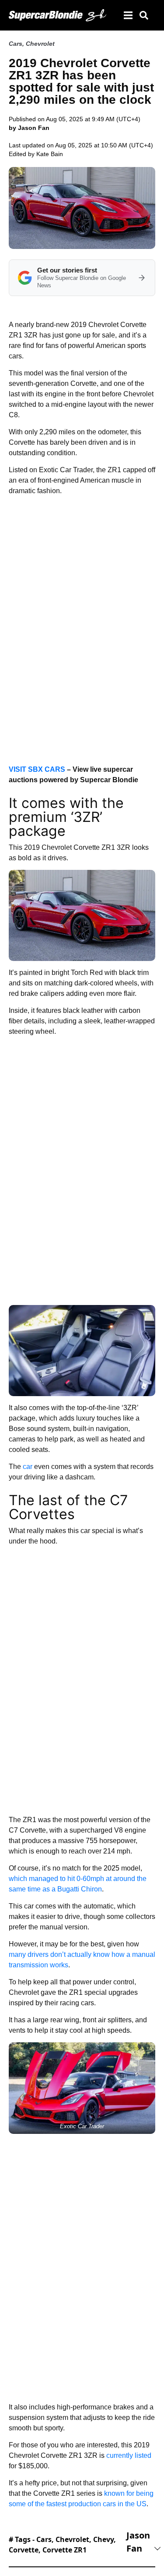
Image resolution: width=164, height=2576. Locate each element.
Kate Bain (50, 154)
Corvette (24, 2550)
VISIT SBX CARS (37, 769)
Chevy (103, 2539)
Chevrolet (40, 44)
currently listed (129, 2455)
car (28, 1467)
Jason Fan (138, 2542)
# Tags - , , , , (62, 2545)
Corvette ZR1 (65, 2550)
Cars (16, 44)
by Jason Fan (29, 128)
